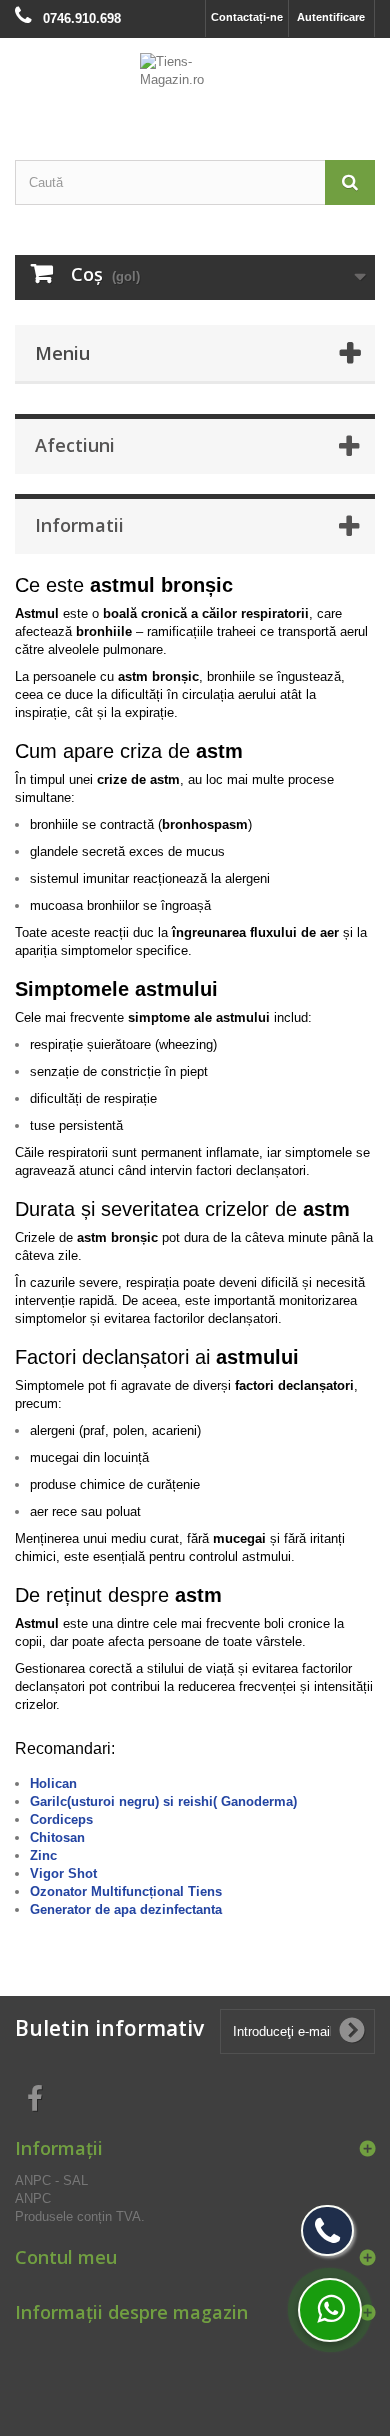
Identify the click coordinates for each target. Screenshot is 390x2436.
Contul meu (66, 2257)
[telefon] (327, 2230)
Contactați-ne (247, 17)
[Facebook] (35, 2097)
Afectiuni (75, 445)
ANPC (33, 2198)
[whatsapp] (330, 2310)
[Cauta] (350, 182)
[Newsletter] (352, 2031)
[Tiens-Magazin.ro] (195, 81)
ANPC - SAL (51, 2180)
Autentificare (331, 17)
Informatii (79, 525)
